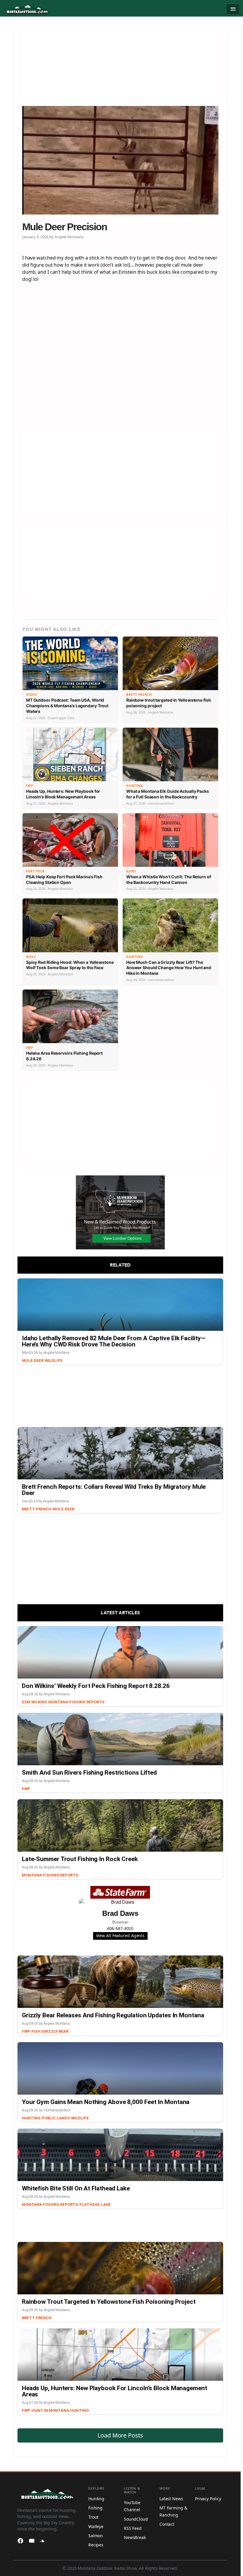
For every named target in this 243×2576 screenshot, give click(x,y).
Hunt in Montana (50, 2410)
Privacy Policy (208, 2499)
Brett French (37, 1509)
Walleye (96, 2526)
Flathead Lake (95, 2204)
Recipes (96, 2545)
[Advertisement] (120, 67)
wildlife (54, 1361)
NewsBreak (135, 2537)
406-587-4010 (120, 1929)
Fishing (95, 2508)
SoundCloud (136, 2519)
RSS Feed (133, 2528)
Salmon (96, 2536)
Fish (36, 2031)
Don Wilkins (35, 1702)
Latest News (171, 2499)
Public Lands (56, 2118)
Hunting (31, 2118)
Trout (93, 2517)
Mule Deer (33, 1361)
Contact (167, 2524)
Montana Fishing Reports (76, 1702)
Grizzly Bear (55, 2031)
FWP (26, 1789)
